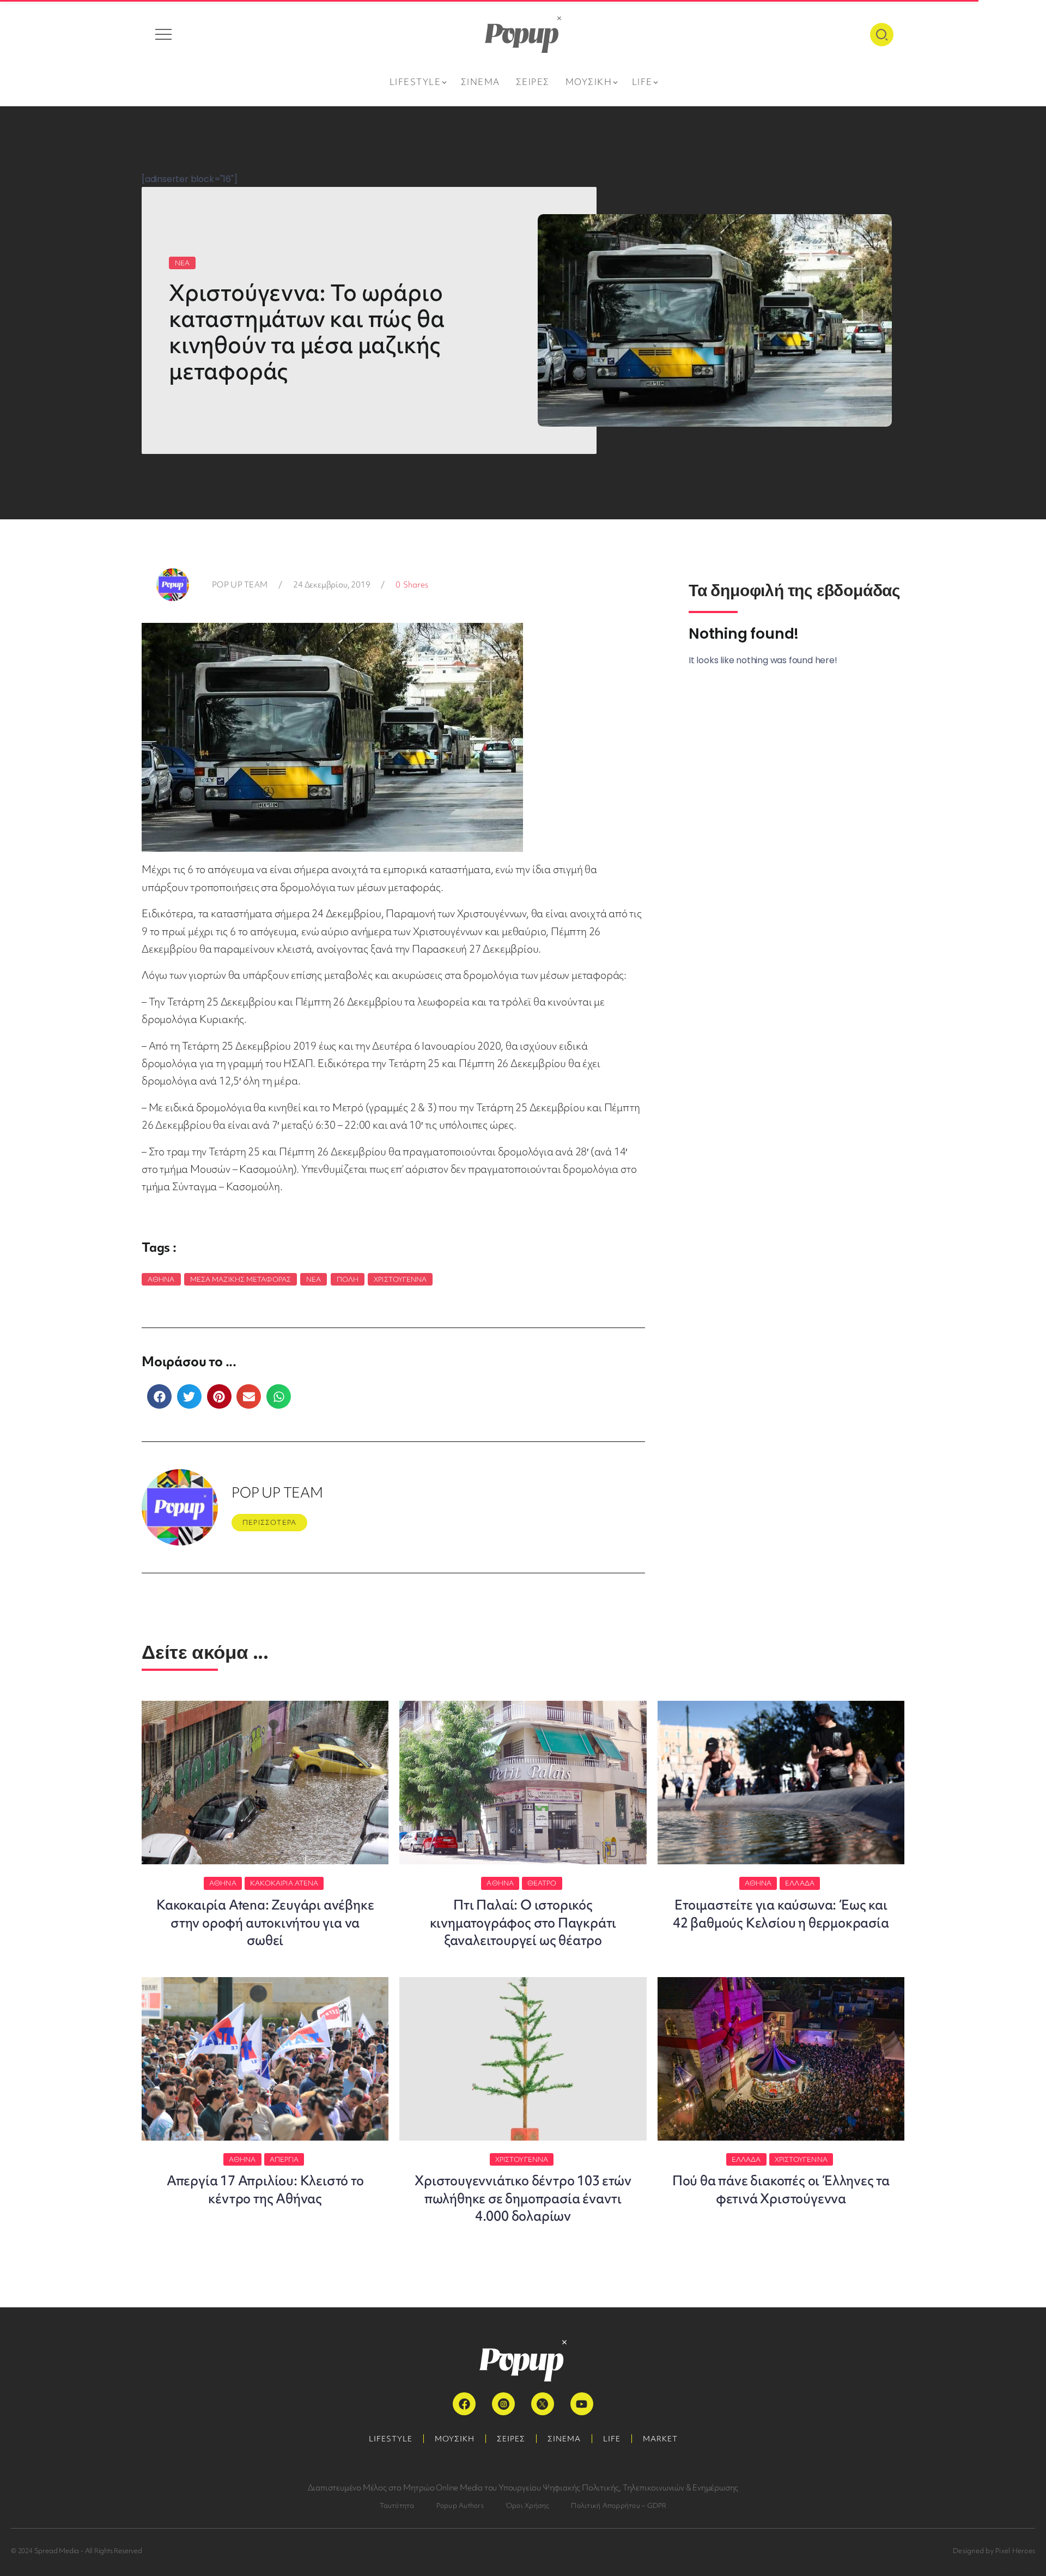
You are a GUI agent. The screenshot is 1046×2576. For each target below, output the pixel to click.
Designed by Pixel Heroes (994, 2551)
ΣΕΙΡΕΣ (511, 2439)
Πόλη (348, 1279)
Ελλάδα (800, 1883)
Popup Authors (460, 2505)
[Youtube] (582, 2404)
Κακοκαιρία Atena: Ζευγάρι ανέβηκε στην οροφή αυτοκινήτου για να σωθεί (265, 1923)
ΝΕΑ (182, 263)
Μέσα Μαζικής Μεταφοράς (241, 1279)
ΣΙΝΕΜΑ (564, 2439)
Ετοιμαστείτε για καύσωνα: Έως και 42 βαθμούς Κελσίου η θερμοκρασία (781, 1914)
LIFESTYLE (391, 2439)
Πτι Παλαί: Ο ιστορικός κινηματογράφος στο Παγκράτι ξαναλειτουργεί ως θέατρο (523, 1923)
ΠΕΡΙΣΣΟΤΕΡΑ (269, 1522)
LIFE (612, 2439)
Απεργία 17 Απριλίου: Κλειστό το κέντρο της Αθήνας (265, 2189)
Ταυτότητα (397, 2505)
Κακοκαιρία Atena (284, 1883)
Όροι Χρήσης (528, 2505)
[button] (159, 1396)
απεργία (284, 2159)
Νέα (314, 1279)
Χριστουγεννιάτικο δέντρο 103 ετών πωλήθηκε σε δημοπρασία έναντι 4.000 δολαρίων (523, 2198)
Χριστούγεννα (400, 1279)
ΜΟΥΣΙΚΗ (455, 2439)
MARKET (660, 2439)
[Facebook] (464, 2404)
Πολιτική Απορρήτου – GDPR (619, 2505)
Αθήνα (161, 1279)
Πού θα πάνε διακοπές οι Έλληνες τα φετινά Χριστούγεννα (781, 2189)
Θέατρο (542, 1883)
